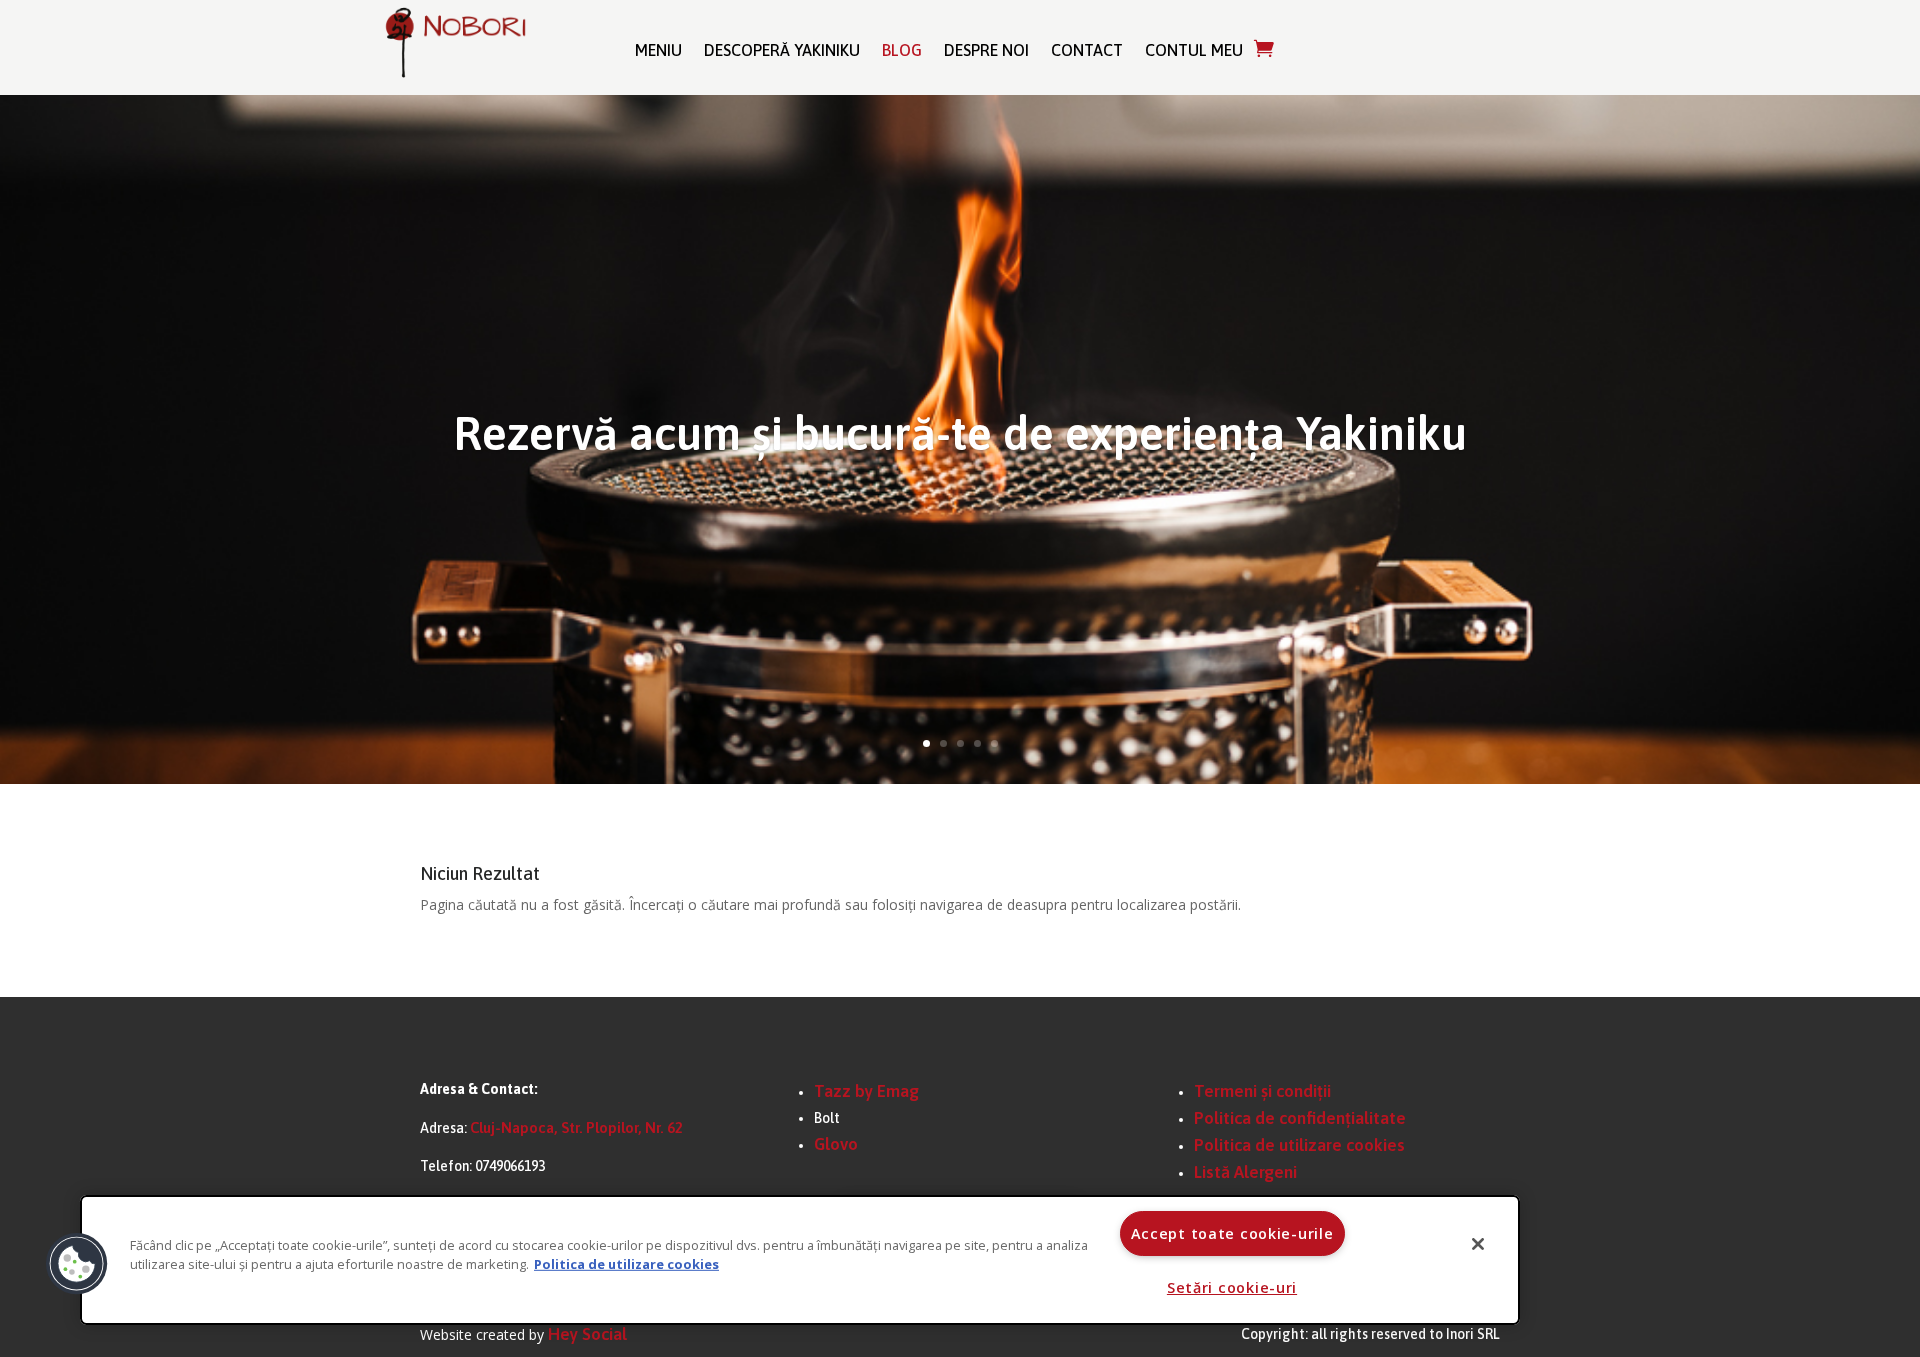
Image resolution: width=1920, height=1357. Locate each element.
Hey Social (587, 1334)
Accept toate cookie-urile (1232, 1233)
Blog (902, 50)
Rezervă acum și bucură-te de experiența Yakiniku (960, 433)
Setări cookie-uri (1232, 1287)
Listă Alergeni (1245, 1172)
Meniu (658, 50)
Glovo (836, 1144)
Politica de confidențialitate (1300, 1118)
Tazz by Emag (866, 1091)
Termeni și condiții (1262, 1091)
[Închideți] (1478, 1244)
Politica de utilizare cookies (1299, 1145)
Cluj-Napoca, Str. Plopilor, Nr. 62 (576, 1127)
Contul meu (1194, 50)
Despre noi (986, 50)
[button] (77, 1264)
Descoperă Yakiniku (782, 50)
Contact (1087, 50)
